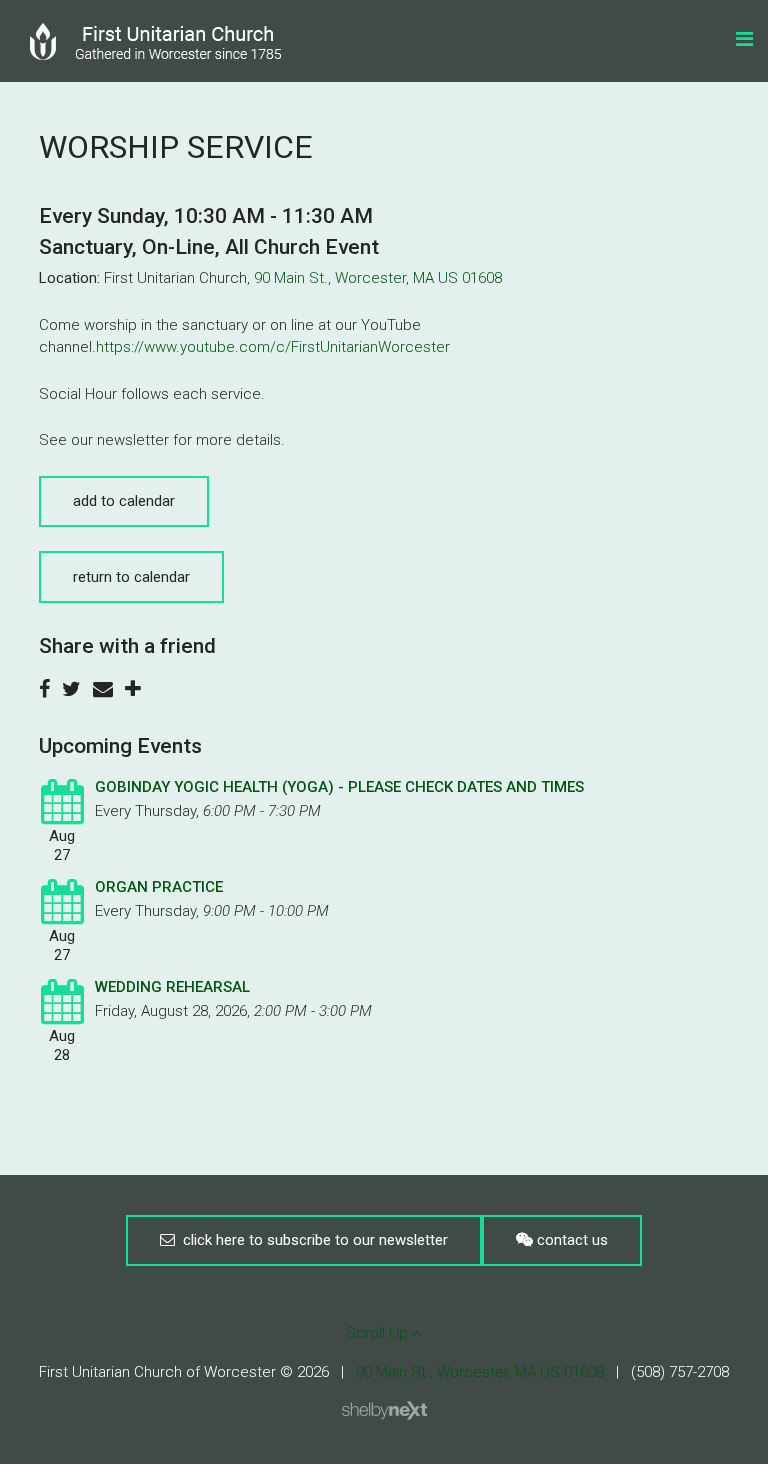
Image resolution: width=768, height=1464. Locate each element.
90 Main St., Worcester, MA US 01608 (378, 278)
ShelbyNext (384, 1411)
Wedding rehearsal (172, 987)
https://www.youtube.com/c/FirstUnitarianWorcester (273, 347)
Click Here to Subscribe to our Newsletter (311, 1240)
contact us (570, 1240)
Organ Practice (159, 887)
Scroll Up (379, 1333)
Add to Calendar (124, 501)
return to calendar (131, 577)
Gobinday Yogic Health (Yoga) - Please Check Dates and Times (339, 787)
